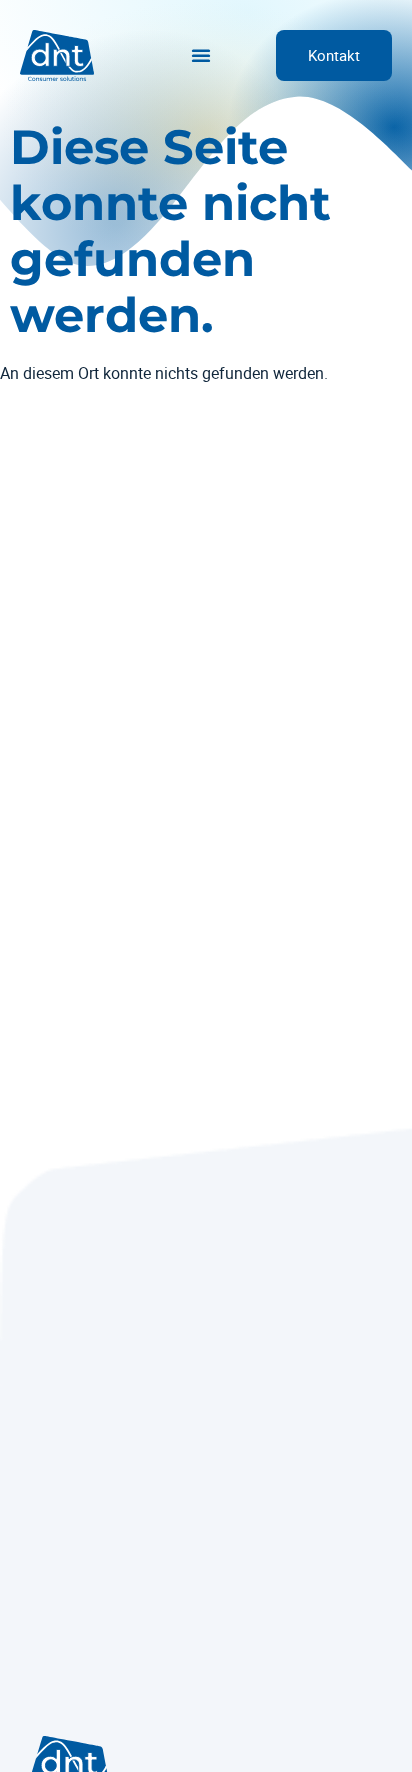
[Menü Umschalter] (201, 55)
